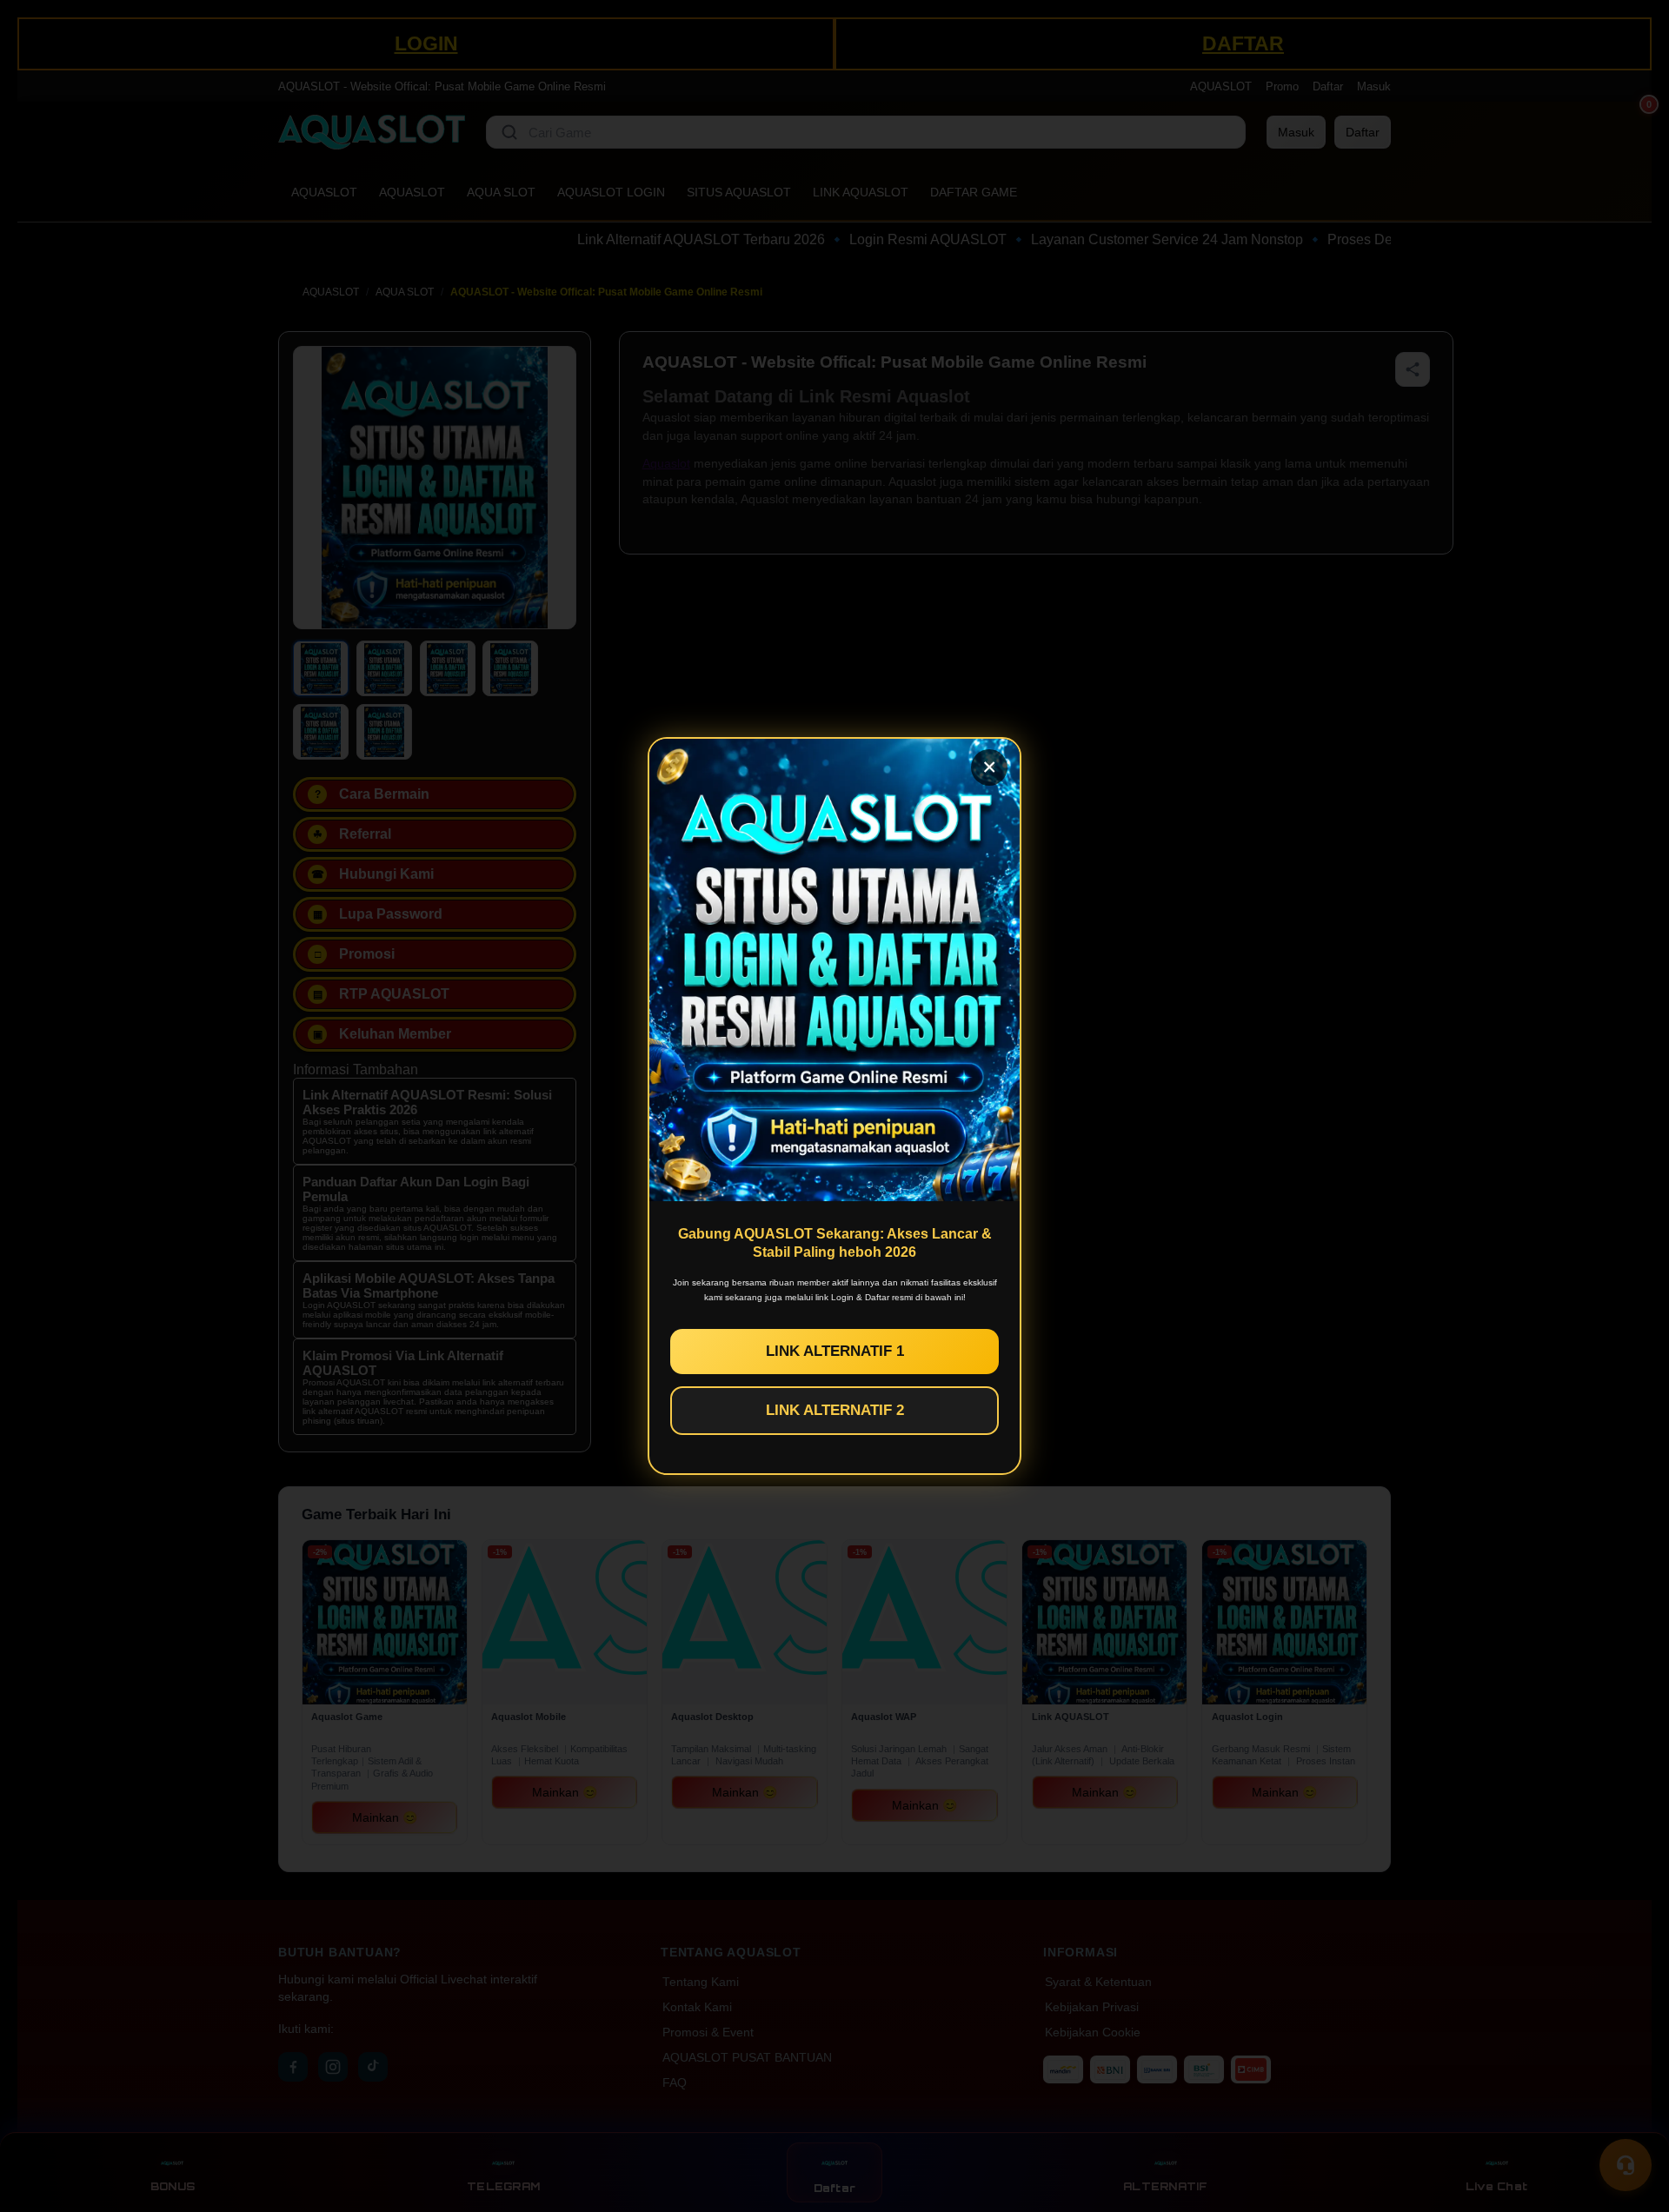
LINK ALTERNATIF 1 (835, 1351)
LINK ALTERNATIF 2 (835, 1410)
